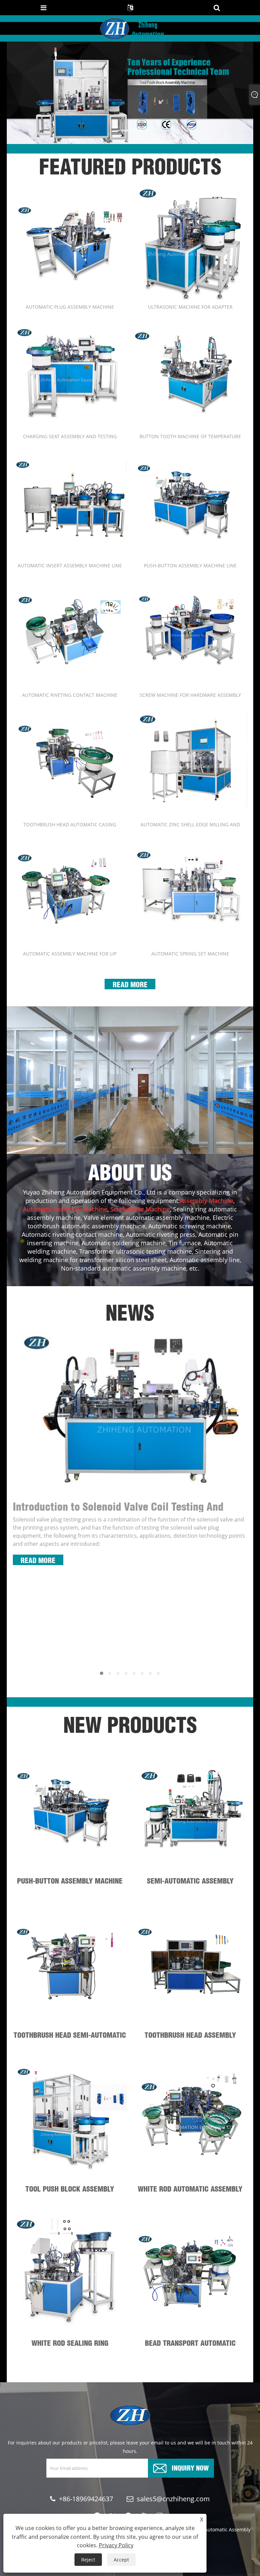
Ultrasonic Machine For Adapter (190, 307)
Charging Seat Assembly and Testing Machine (70, 436)
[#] (130, 1080)
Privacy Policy (116, 2545)
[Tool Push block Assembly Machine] (70, 2118)
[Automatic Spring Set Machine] (190, 889)
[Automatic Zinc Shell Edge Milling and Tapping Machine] (190, 760)
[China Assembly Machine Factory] (130, 92)
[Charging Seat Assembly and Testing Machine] (70, 372)
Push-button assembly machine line (190, 565)
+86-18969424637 (86, 2499)
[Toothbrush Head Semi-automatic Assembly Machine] (70, 1963)
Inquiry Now (190, 2467)
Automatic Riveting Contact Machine (70, 695)
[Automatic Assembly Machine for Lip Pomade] (70, 889)
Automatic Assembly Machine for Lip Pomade (70, 954)
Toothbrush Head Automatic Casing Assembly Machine (70, 824)
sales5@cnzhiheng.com (173, 2499)
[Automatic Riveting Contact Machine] (70, 631)
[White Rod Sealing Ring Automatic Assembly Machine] (70, 2271)
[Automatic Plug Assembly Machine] (70, 242)
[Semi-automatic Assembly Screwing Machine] (190, 1809)
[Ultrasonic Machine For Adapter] (190, 242)
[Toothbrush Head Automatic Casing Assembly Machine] (70, 760)
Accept (121, 2560)
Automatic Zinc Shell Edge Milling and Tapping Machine (190, 824)
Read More (130, 984)
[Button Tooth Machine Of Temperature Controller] (190, 372)
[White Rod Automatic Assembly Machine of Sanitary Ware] (190, 2118)
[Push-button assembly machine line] (190, 501)
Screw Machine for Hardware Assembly (190, 695)
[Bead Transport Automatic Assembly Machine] (190, 2271)
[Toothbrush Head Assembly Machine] (190, 1963)
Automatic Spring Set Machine (190, 954)
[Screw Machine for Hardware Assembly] (190, 631)
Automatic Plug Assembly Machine (70, 307)
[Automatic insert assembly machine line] (70, 501)
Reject (88, 2560)
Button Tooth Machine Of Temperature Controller (190, 436)
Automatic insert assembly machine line (70, 565)
